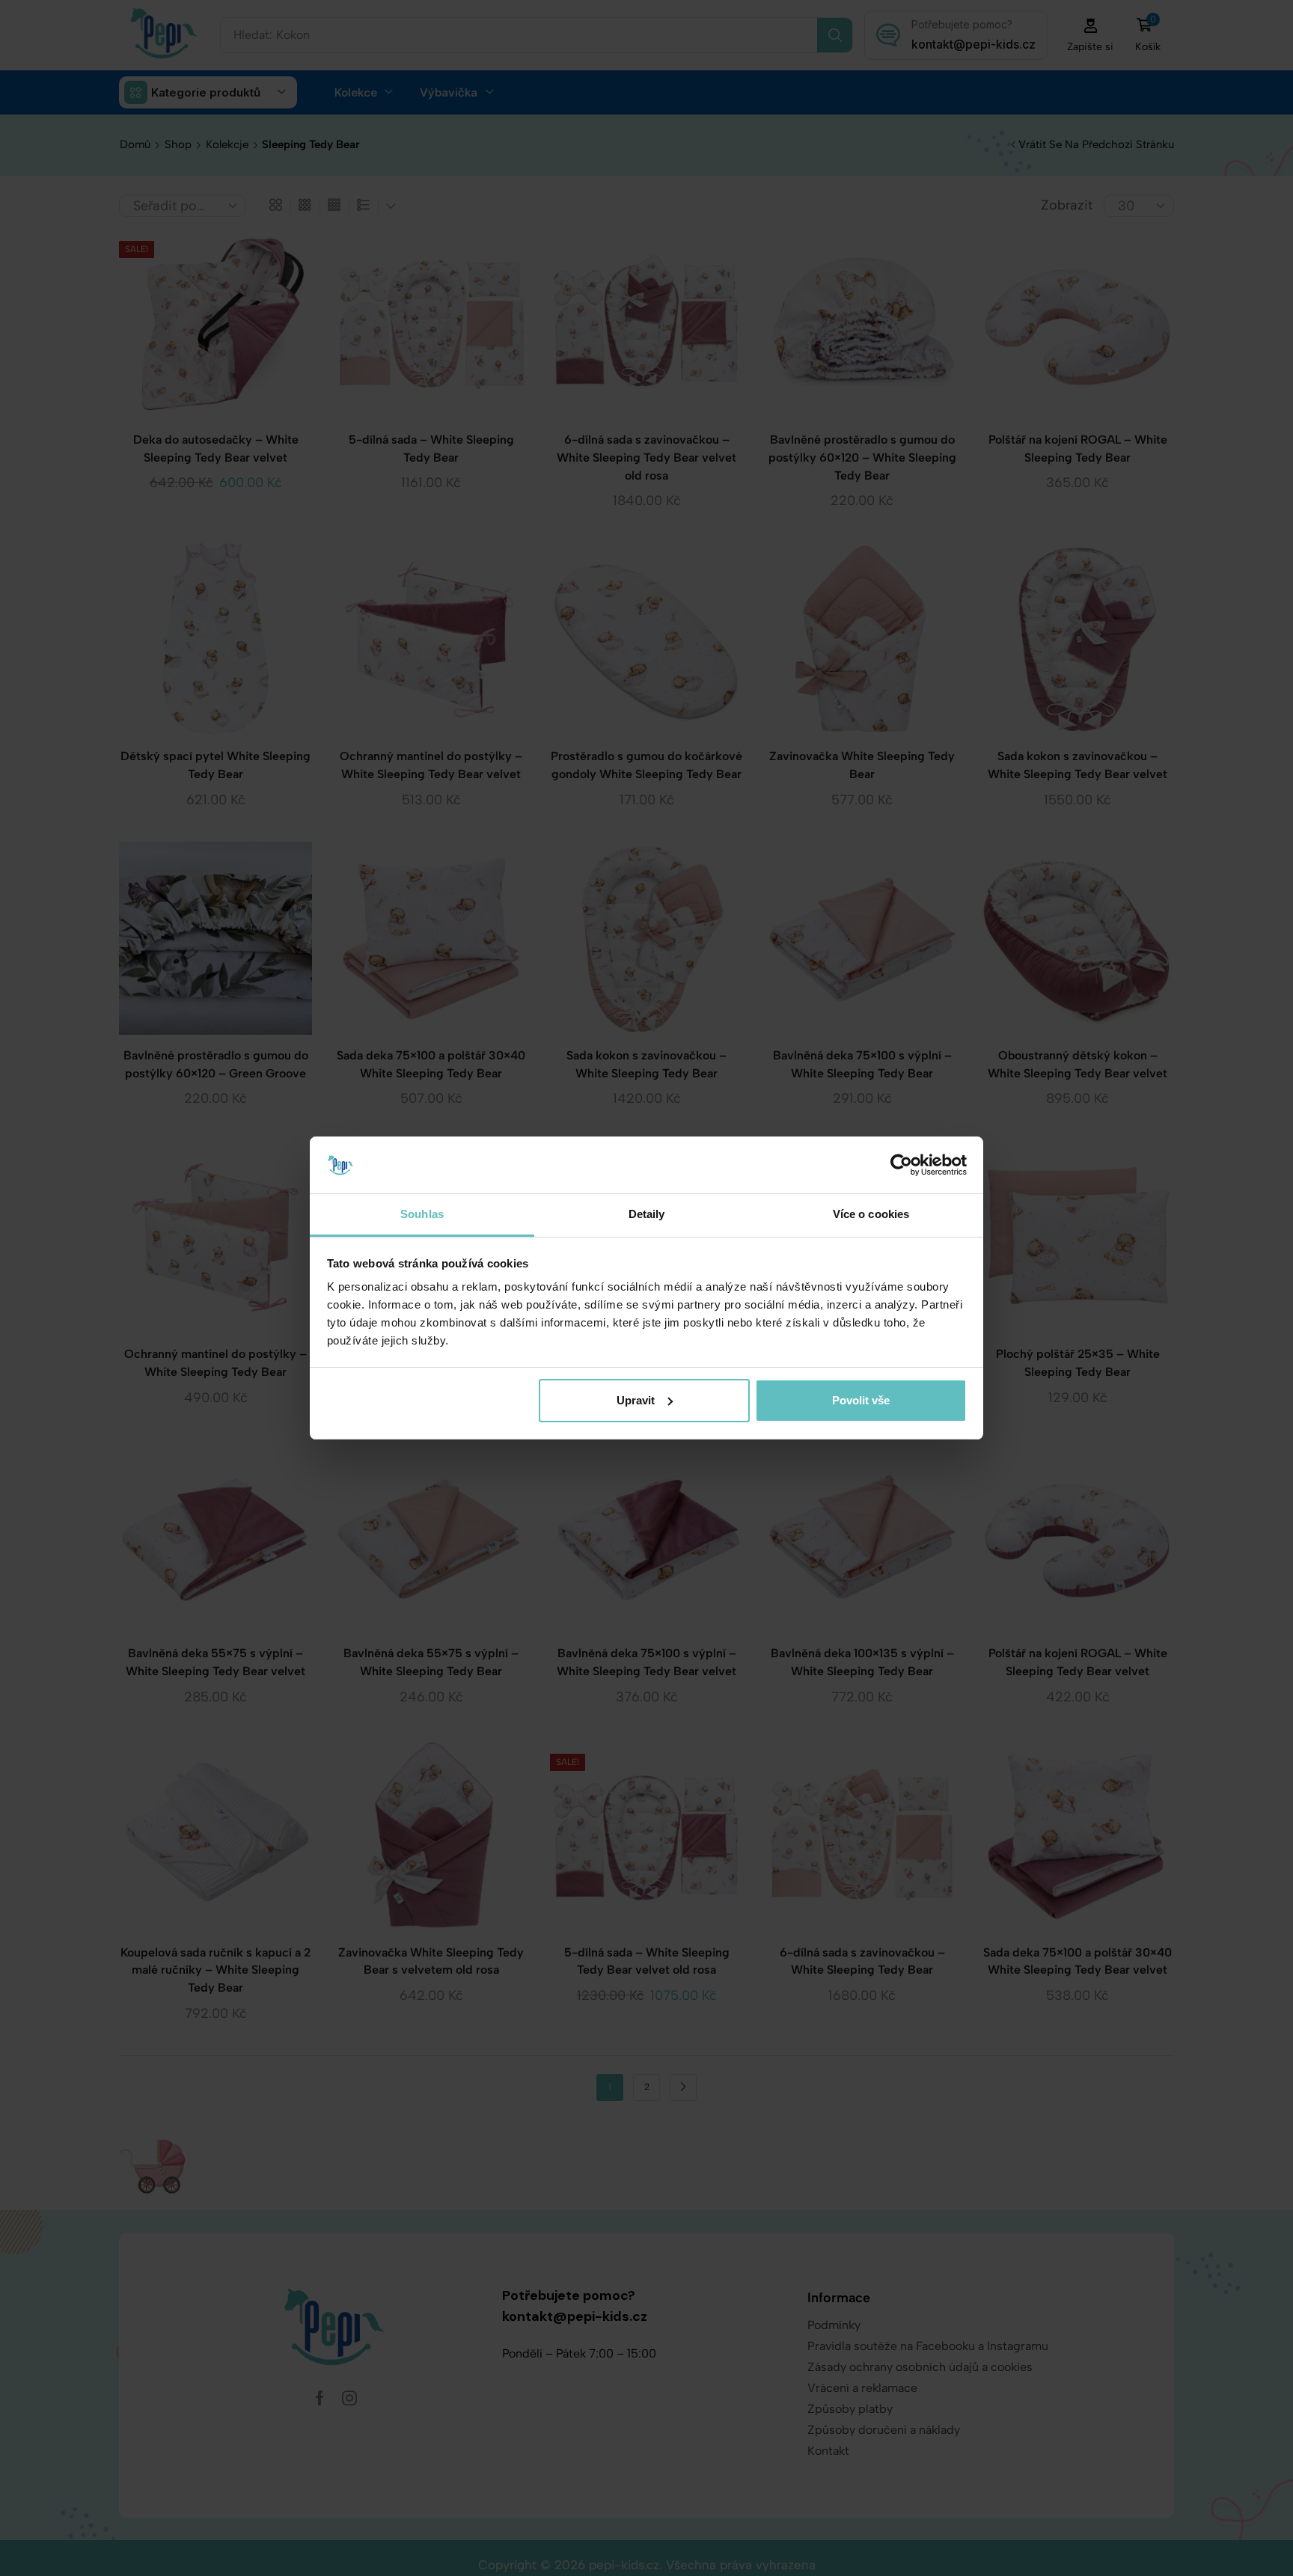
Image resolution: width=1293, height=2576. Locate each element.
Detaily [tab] (647, 1214)
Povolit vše (861, 1400)
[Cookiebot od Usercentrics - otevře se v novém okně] (901, 1165)
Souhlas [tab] (422, 1214)
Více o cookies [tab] (871, 1214)
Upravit (636, 1400)
